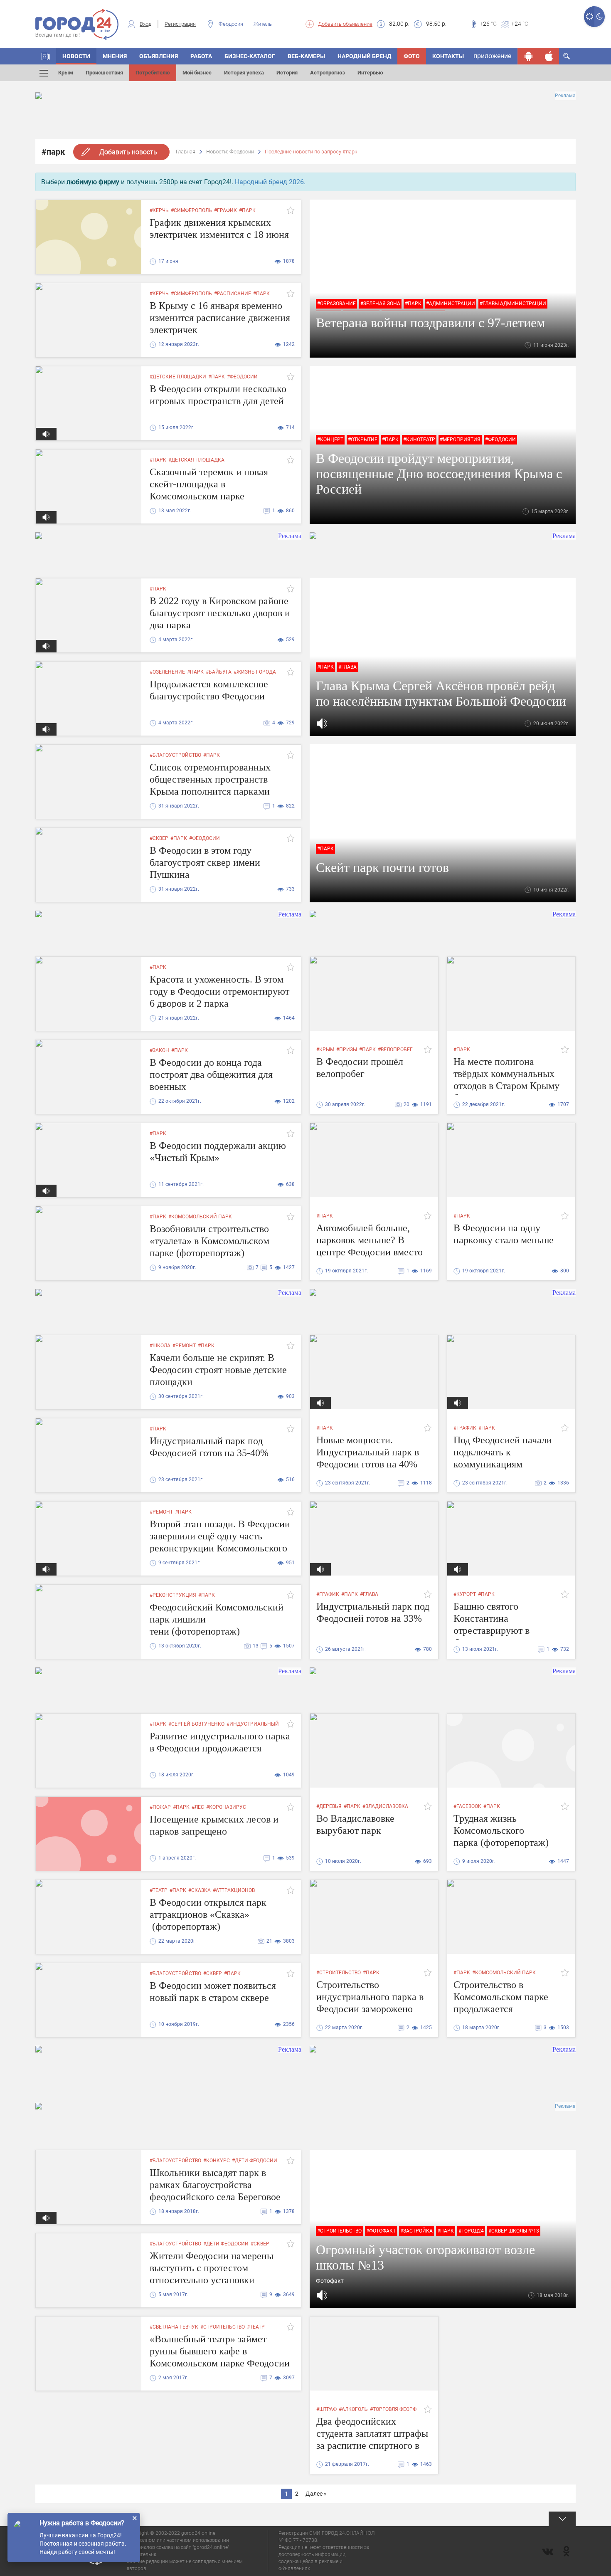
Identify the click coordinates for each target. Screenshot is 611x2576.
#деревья (329, 1806)
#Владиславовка (385, 1806)
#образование (336, 304)
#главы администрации (513, 304)
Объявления (159, 56)
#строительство (339, 1973)
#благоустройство (175, 755)
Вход (145, 24)
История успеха (244, 73)
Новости (76, 56)
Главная (186, 152)
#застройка (416, 2231)
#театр (159, 1890)
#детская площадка (196, 460)
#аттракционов (234, 1890)
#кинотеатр (419, 440)
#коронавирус (226, 1807)
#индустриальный (253, 1724)
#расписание (233, 294)
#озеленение (167, 672)
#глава (347, 667)
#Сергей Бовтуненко (196, 1724)
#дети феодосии (255, 2161)
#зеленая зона (380, 304)
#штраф (326, 2409)
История (287, 73)
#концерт (330, 440)
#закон (159, 1050)
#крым (325, 1050)
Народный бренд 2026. (270, 182)
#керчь (159, 210)
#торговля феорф (393, 2409)
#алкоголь (353, 2409)
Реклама (565, 96)
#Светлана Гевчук (174, 2327)
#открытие (363, 440)
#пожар (160, 1807)
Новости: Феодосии (230, 152)
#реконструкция (173, 1595)
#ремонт (184, 1346)
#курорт (465, 1594)
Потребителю (153, 73)
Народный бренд (364, 56)
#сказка (200, 1890)
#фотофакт (381, 2231)
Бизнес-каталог (250, 56)
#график (225, 210)
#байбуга (219, 672)
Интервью (370, 73)
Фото (412, 56)
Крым (66, 73)
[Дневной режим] (589, 17)
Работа (201, 56)
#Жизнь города (255, 672)
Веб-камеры (306, 56)
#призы (347, 1050)
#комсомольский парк (200, 1217)
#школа (160, 1346)
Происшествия (104, 73)
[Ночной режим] (600, 17)
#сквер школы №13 (514, 2231)
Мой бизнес (197, 73)
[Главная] (46, 56)
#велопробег (395, 1050)
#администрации (451, 304)
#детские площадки (178, 377)
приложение (492, 56)
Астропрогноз (328, 73)
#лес (198, 1807)
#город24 (471, 2231)
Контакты (448, 56)
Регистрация (180, 24)
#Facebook (467, 1806)
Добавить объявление (345, 24)
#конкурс (217, 2161)
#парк (247, 210)
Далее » (316, 2494)
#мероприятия (460, 440)
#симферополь (191, 210)
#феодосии (242, 377)
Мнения (115, 56)
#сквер (159, 838)
